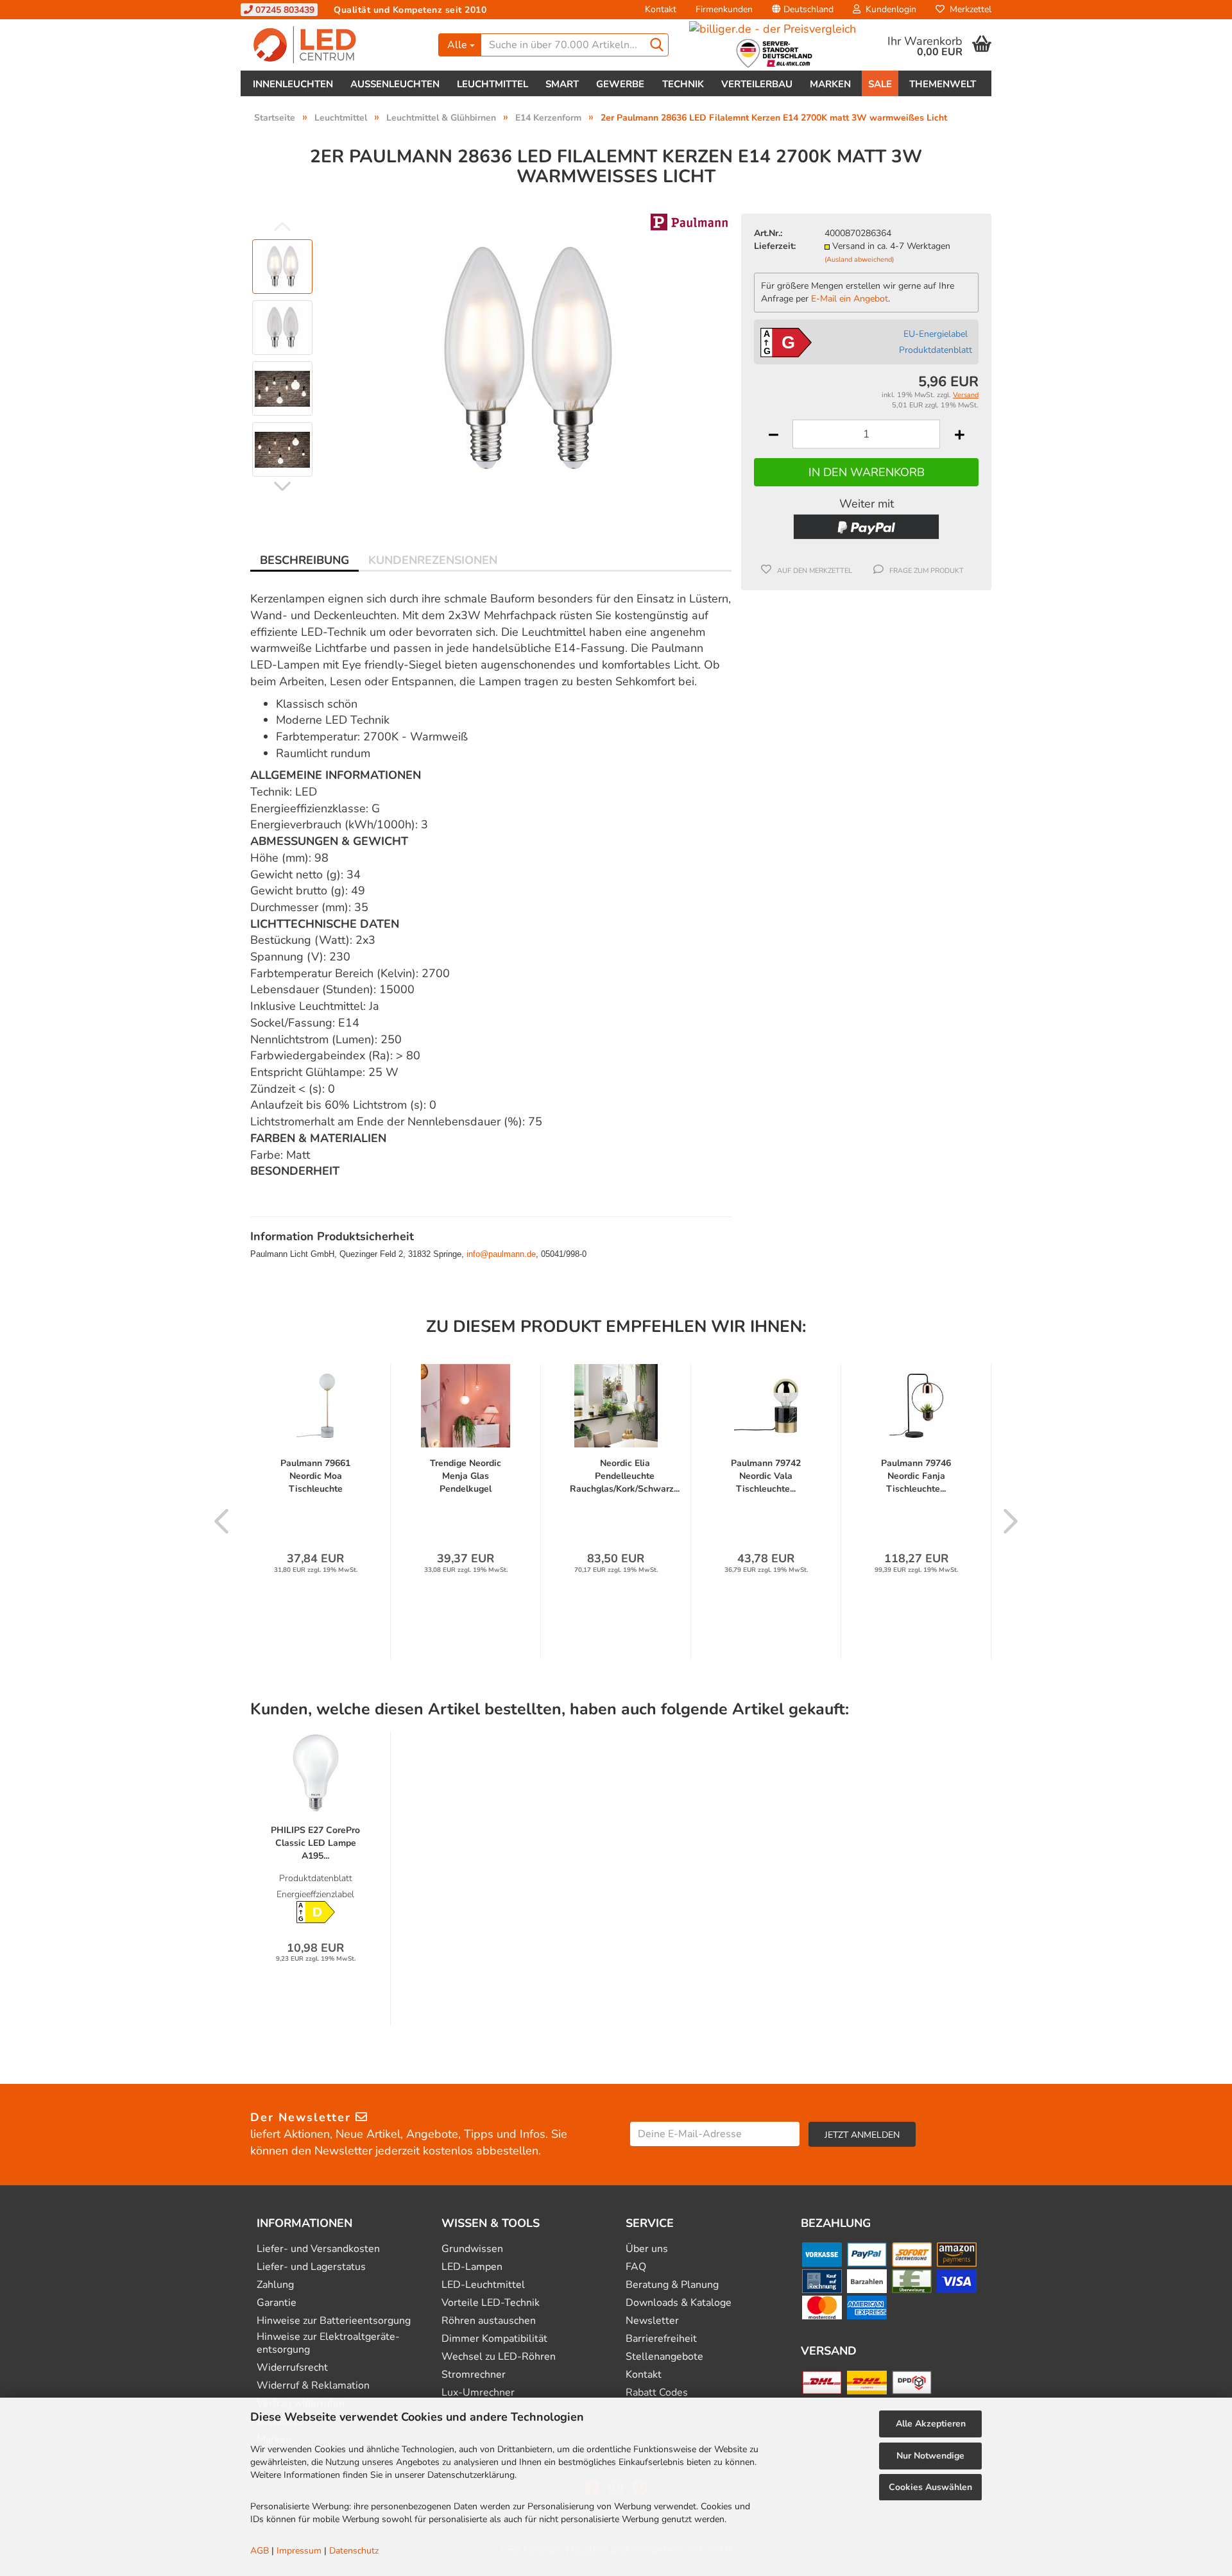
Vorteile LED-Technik (491, 2303)
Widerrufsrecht (292, 2368)
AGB (260, 2551)
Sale (880, 84)
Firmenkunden (724, 9)
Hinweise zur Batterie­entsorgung (334, 2321)
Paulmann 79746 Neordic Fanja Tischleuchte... (916, 1476)
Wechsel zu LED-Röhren (499, 2357)
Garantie (277, 2303)
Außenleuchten (395, 84)
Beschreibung (304, 560)
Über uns (647, 2249)
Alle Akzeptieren (931, 2424)
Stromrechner (474, 2375)
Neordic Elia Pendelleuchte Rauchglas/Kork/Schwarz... (625, 1476)
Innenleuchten (293, 84)
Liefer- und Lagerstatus (311, 2267)
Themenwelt (943, 84)
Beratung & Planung (672, 2285)
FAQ (636, 2267)
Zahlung (275, 2285)
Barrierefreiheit (661, 2339)
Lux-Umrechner (478, 2393)
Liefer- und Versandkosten (318, 2249)
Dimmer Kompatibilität (494, 2339)
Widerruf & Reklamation (313, 2386)
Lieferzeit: (775, 246)
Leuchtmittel (492, 84)
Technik (683, 84)
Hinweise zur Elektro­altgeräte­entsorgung (328, 2343)
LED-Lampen (472, 2267)
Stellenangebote (664, 2357)
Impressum (299, 2551)
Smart (562, 84)
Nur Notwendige (930, 2456)
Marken (830, 84)
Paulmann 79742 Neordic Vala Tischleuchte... (766, 1476)
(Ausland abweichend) (859, 260)
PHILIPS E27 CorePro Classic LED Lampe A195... (315, 1843)
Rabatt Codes (657, 2393)
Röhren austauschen (489, 2321)
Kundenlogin (888, 9)
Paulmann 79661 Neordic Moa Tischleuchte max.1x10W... (315, 1476)
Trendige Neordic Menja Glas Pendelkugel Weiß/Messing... (466, 1476)
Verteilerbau (757, 84)
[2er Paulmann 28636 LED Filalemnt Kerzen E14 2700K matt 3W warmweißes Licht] (528, 357)
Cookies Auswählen (930, 2487)
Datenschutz (354, 2551)
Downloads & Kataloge (679, 2303)
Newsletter (652, 2321)
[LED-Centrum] (335, 45)
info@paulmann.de (501, 1254)
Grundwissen (472, 2249)
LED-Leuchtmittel (483, 2285)
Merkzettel (968, 9)
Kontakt (661, 9)
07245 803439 (284, 10)
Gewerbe (620, 84)
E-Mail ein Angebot (850, 299)
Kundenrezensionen (433, 560)
